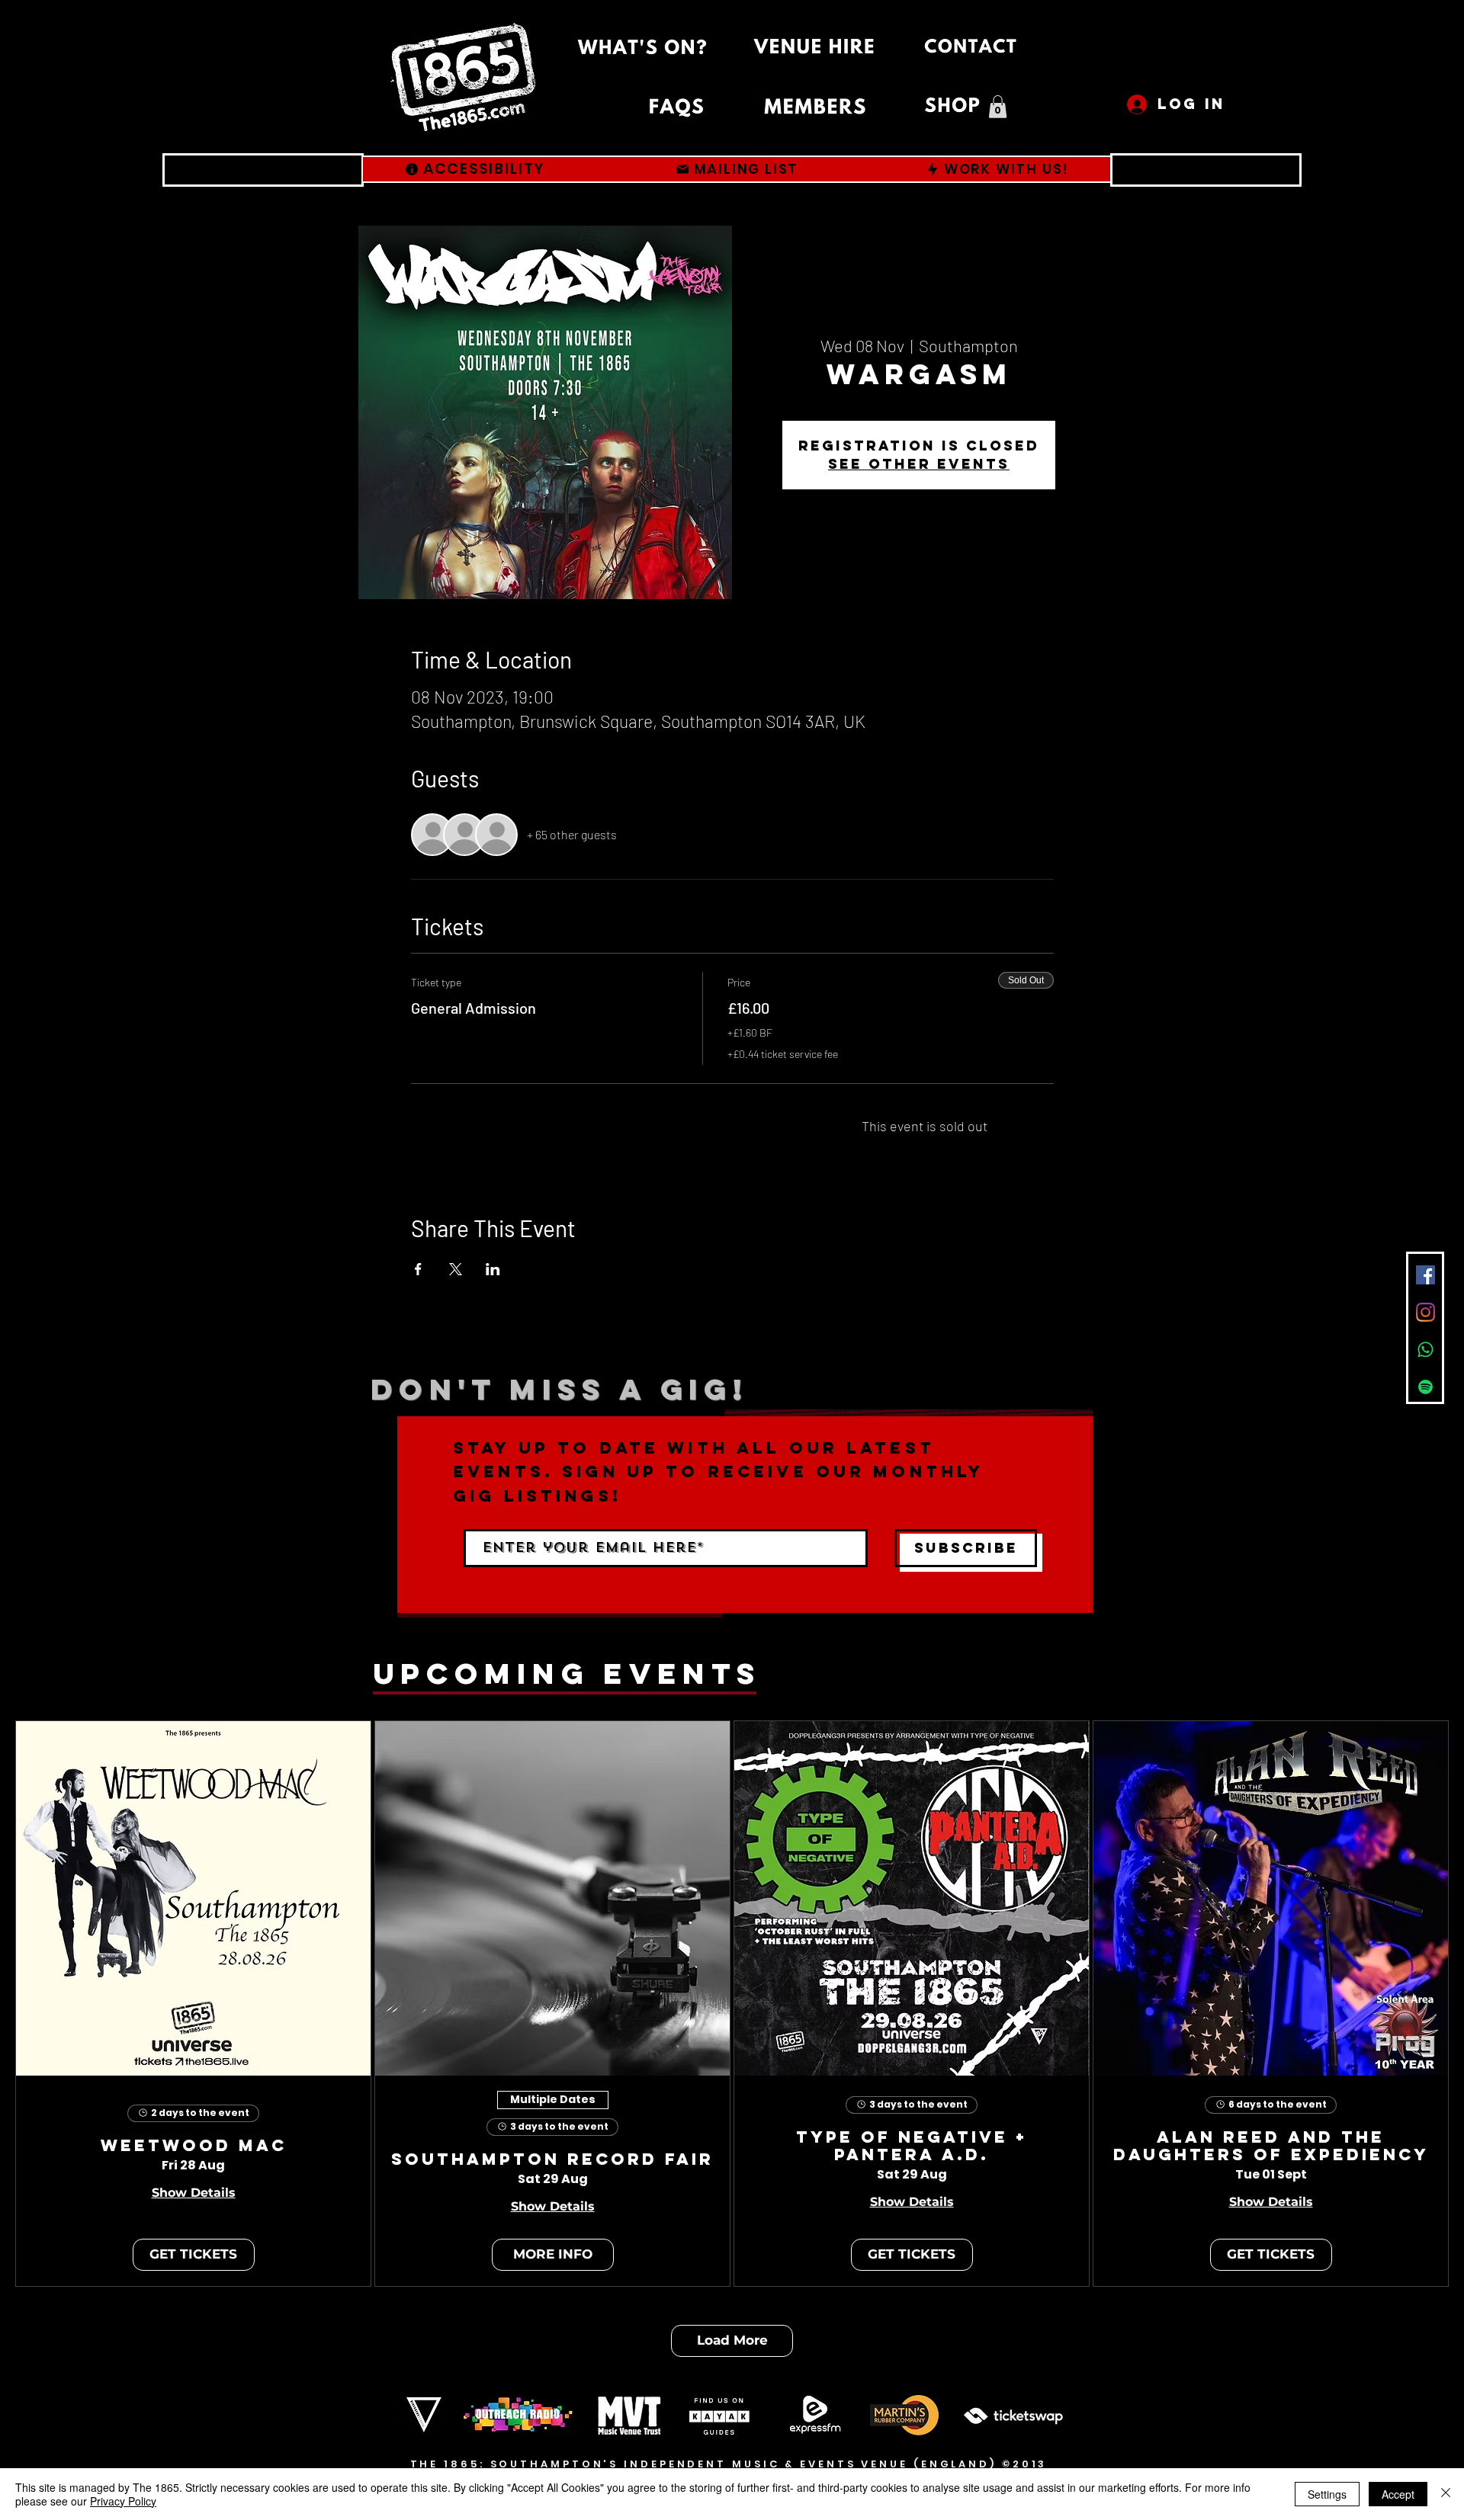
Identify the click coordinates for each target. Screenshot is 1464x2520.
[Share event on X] (456, 1269)
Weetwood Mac (194, 2146)
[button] (998, 107)
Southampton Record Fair (552, 2160)
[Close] (1446, 2494)
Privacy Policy (123, 2501)
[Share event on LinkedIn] (493, 1269)
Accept (1398, 2494)
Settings (1327, 2494)
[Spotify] (1425, 1387)
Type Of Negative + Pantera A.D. (912, 2146)
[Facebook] (1425, 1275)
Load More (732, 2340)
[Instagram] (1425, 1312)
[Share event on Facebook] (418, 1269)
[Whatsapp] (1425, 1350)
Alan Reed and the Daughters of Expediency (1271, 2146)
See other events (919, 464)
